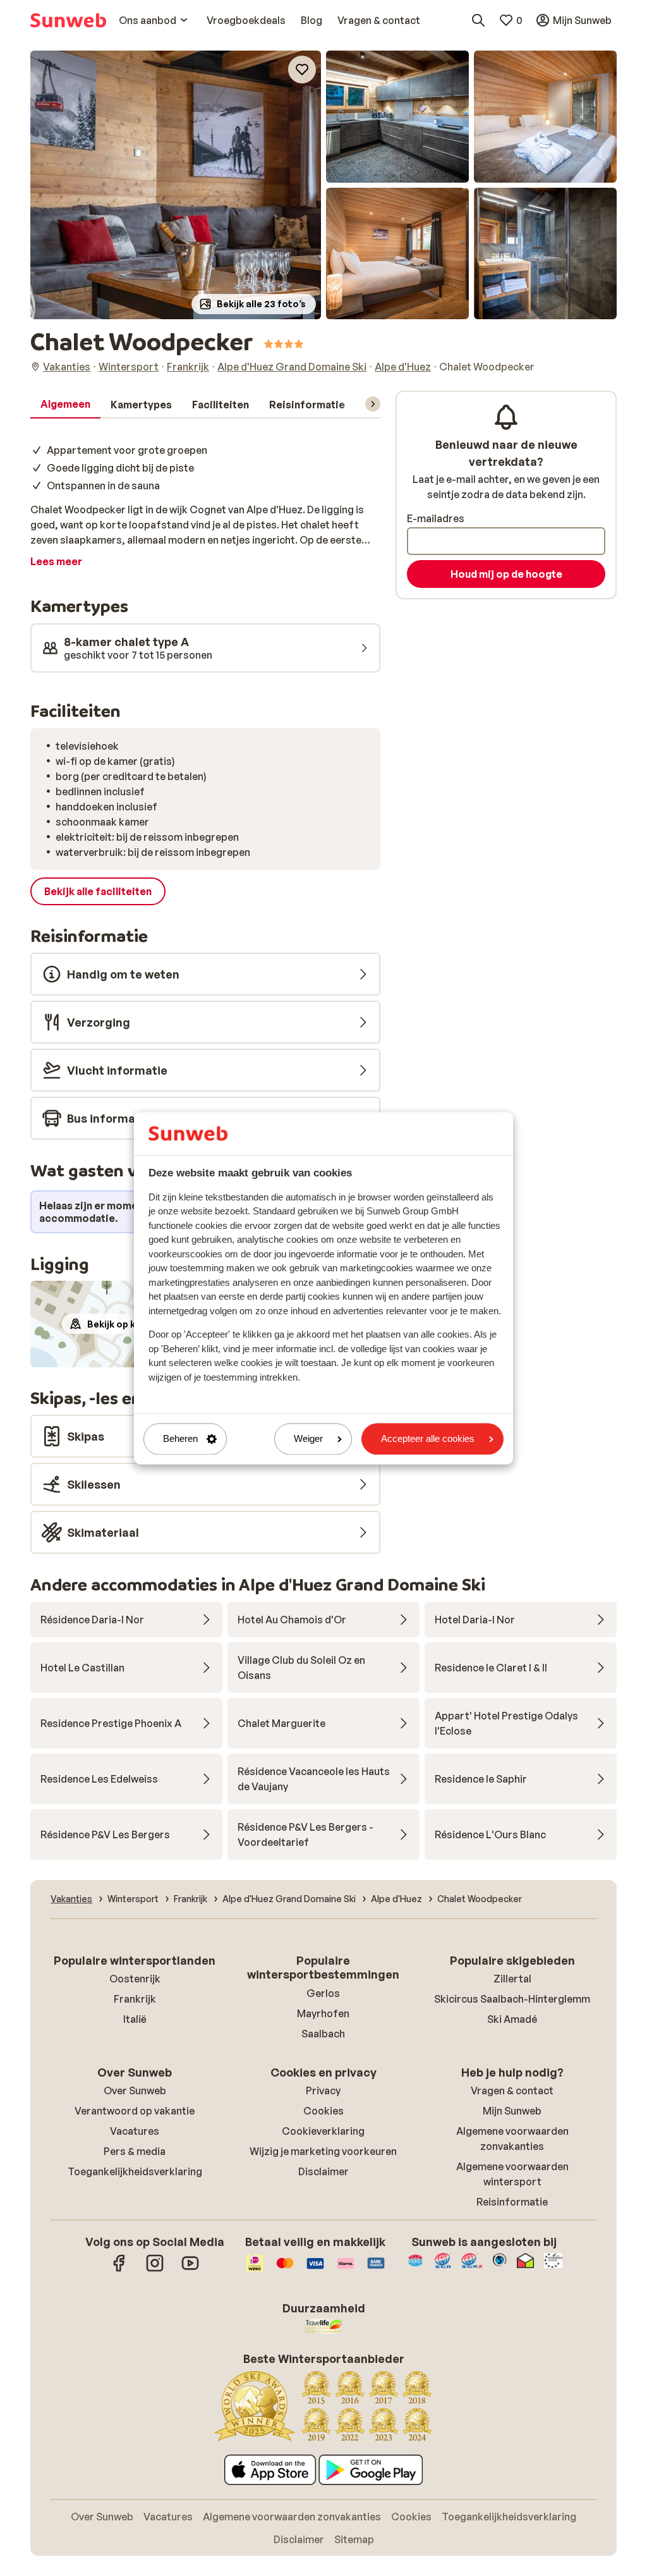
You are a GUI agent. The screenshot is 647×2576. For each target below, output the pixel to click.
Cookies (323, 2111)
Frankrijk (135, 1999)
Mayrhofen (323, 2013)
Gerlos (323, 1993)
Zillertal (512, 1979)
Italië (135, 2019)
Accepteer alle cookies (428, 1439)
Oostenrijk (135, 1979)
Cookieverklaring (323, 2131)
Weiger (308, 1439)
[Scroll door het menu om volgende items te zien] (373, 404)
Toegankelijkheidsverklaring (135, 2171)
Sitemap (354, 2539)
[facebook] (119, 2269)
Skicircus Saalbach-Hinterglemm (512, 1999)
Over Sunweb (135, 2091)
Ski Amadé (512, 2019)
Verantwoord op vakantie (135, 2111)
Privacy (323, 2091)
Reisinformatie (512, 2202)
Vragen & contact (512, 2091)
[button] (176, 185)
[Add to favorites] (302, 70)
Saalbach (323, 2034)
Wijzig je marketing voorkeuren (323, 2151)
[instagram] (155, 2269)
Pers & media (135, 2151)
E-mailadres (436, 518)
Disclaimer (323, 2171)
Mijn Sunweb (512, 2111)
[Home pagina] (68, 20)
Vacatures (135, 2131)
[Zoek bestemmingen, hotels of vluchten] (478, 20)
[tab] (65, 405)
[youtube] (190, 2269)
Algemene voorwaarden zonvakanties (292, 2517)
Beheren (180, 1439)
